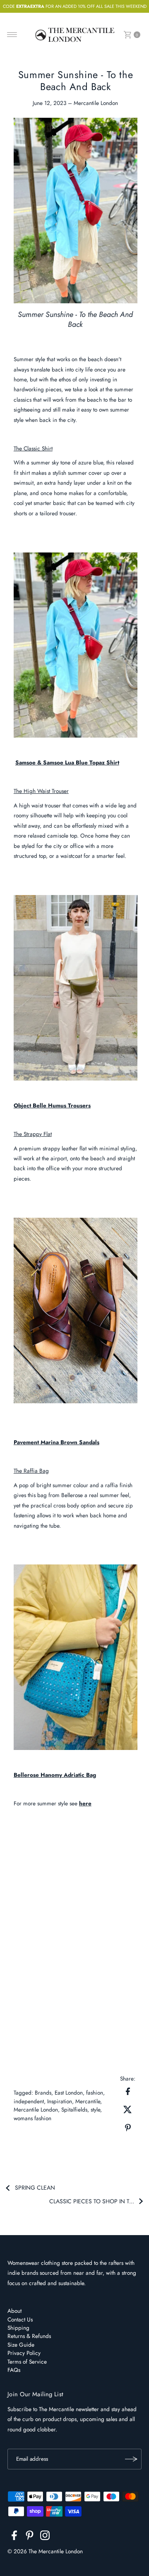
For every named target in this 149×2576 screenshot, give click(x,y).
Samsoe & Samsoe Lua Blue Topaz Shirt (67, 762)
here (85, 1803)
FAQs (14, 2370)
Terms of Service (27, 2362)
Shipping (18, 2328)
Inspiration (60, 2101)
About (14, 2311)
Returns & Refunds (29, 2336)
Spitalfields (74, 2109)
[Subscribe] (131, 2459)
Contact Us (20, 2319)
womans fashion (32, 2118)
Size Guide (21, 2345)
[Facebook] (14, 2537)
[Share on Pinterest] (128, 2127)
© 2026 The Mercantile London (45, 2551)
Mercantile (88, 2101)
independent (29, 2101)
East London (69, 2093)
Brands (43, 2093)
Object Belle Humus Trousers (52, 1105)
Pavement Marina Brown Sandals (56, 1442)
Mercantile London (36, 2109)
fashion (95, 2093)
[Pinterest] (30, 2537)
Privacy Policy (24, 2353)
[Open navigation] (12, 35)
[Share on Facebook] (128, 2090)
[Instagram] (45, 2537)
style (95, 2109)
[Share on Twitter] (128, 2109)
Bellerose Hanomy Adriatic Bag (55, 1775)
